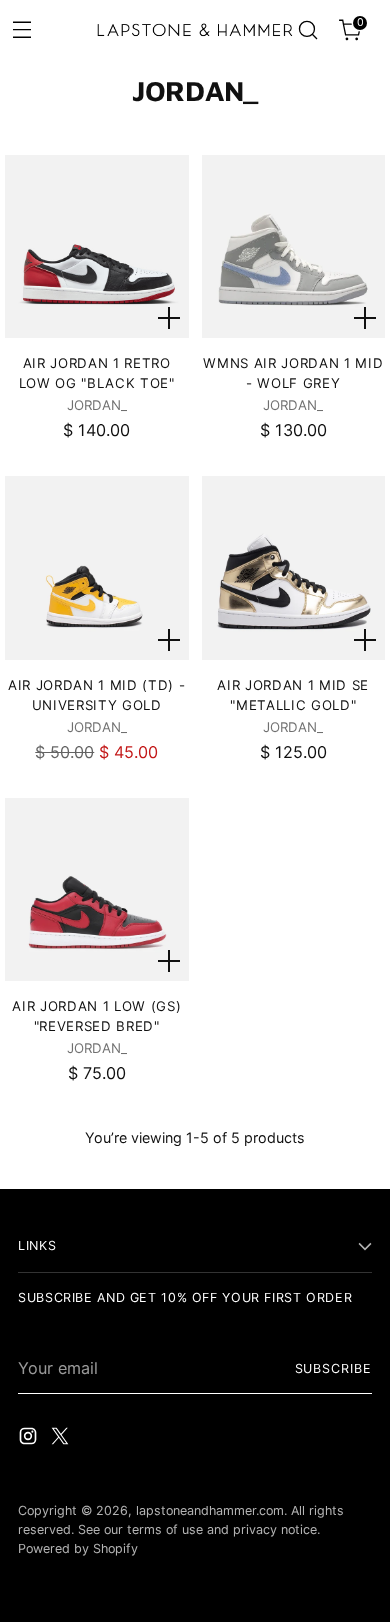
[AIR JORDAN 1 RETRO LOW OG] (96, 246)
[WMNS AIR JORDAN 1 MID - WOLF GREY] (293, 246)
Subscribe (333, 1368)
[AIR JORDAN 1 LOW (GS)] (96, 889)
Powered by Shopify (78, 1548)
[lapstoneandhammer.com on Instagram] (30, 1439)
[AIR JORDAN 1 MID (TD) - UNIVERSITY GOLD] (96, 567)
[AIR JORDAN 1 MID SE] (293, 567)
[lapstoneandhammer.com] (195, 29)
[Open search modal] (307, 30)
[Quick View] (169, 318)
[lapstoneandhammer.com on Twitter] (62, 1439)
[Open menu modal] (21, 28)
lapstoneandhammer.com (210, 1510)
